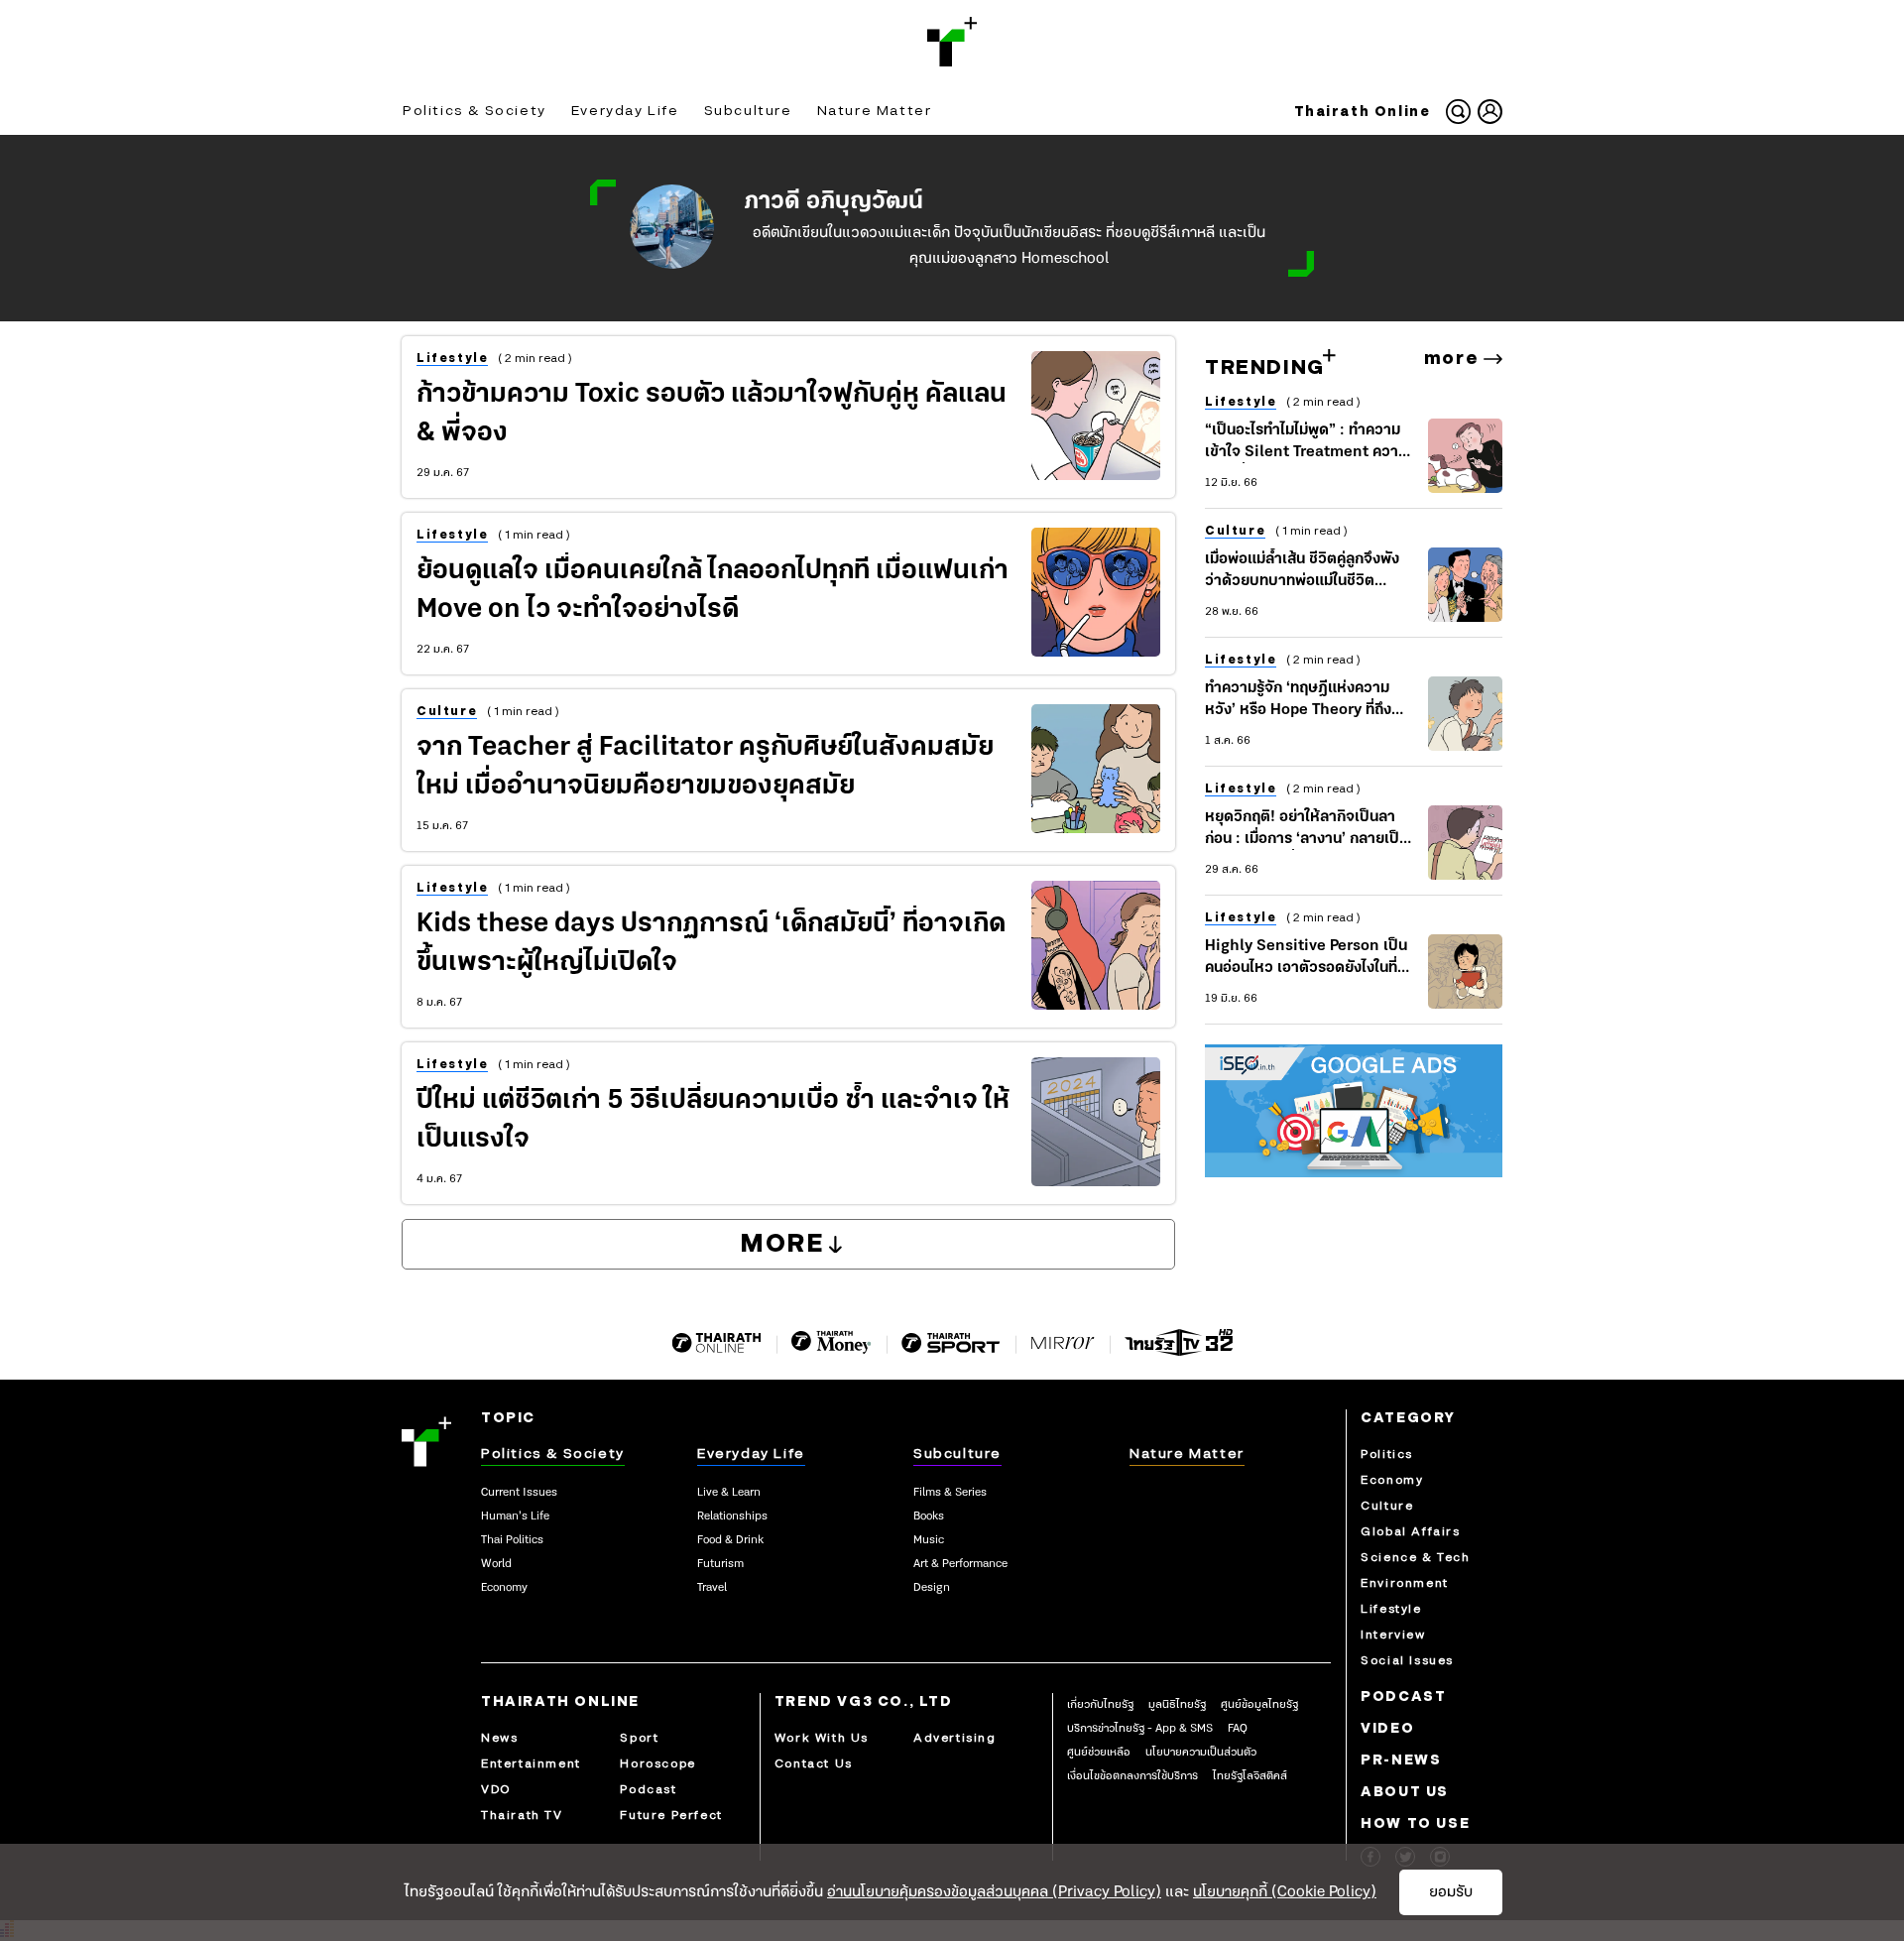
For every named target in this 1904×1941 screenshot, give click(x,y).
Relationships (732, 1516)
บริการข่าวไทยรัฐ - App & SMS (1140, 1729)
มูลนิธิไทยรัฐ (1177, 1705)
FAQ (1238, 1729)
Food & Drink (730, 1540)
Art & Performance (960, 1564)
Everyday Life (625, 111)
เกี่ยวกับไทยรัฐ (1100, 1705)
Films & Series (950, 1493)
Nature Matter (875, 111)
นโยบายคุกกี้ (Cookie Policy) (1285, 1892)
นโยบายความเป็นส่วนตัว (1201, 1753)
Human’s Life (515, 1516)
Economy (504, 1588)
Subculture (748, 111)
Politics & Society (475, 111)
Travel (712, 1588)
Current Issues (519, 1493)
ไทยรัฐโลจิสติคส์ (1250, 1776)
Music (929, 1540)
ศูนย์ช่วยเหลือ (1099, 1753)
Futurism (720, 1564)
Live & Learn (729, 1493)
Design (932, 1588)
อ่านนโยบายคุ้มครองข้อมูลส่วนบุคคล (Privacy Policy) (994, 1892)
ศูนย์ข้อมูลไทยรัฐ (1259, 1705)
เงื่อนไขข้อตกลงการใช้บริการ (1132, 1776)
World (496, 1564)
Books (929, 1516)
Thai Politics (512, 1540)
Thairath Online (1363, 112)
